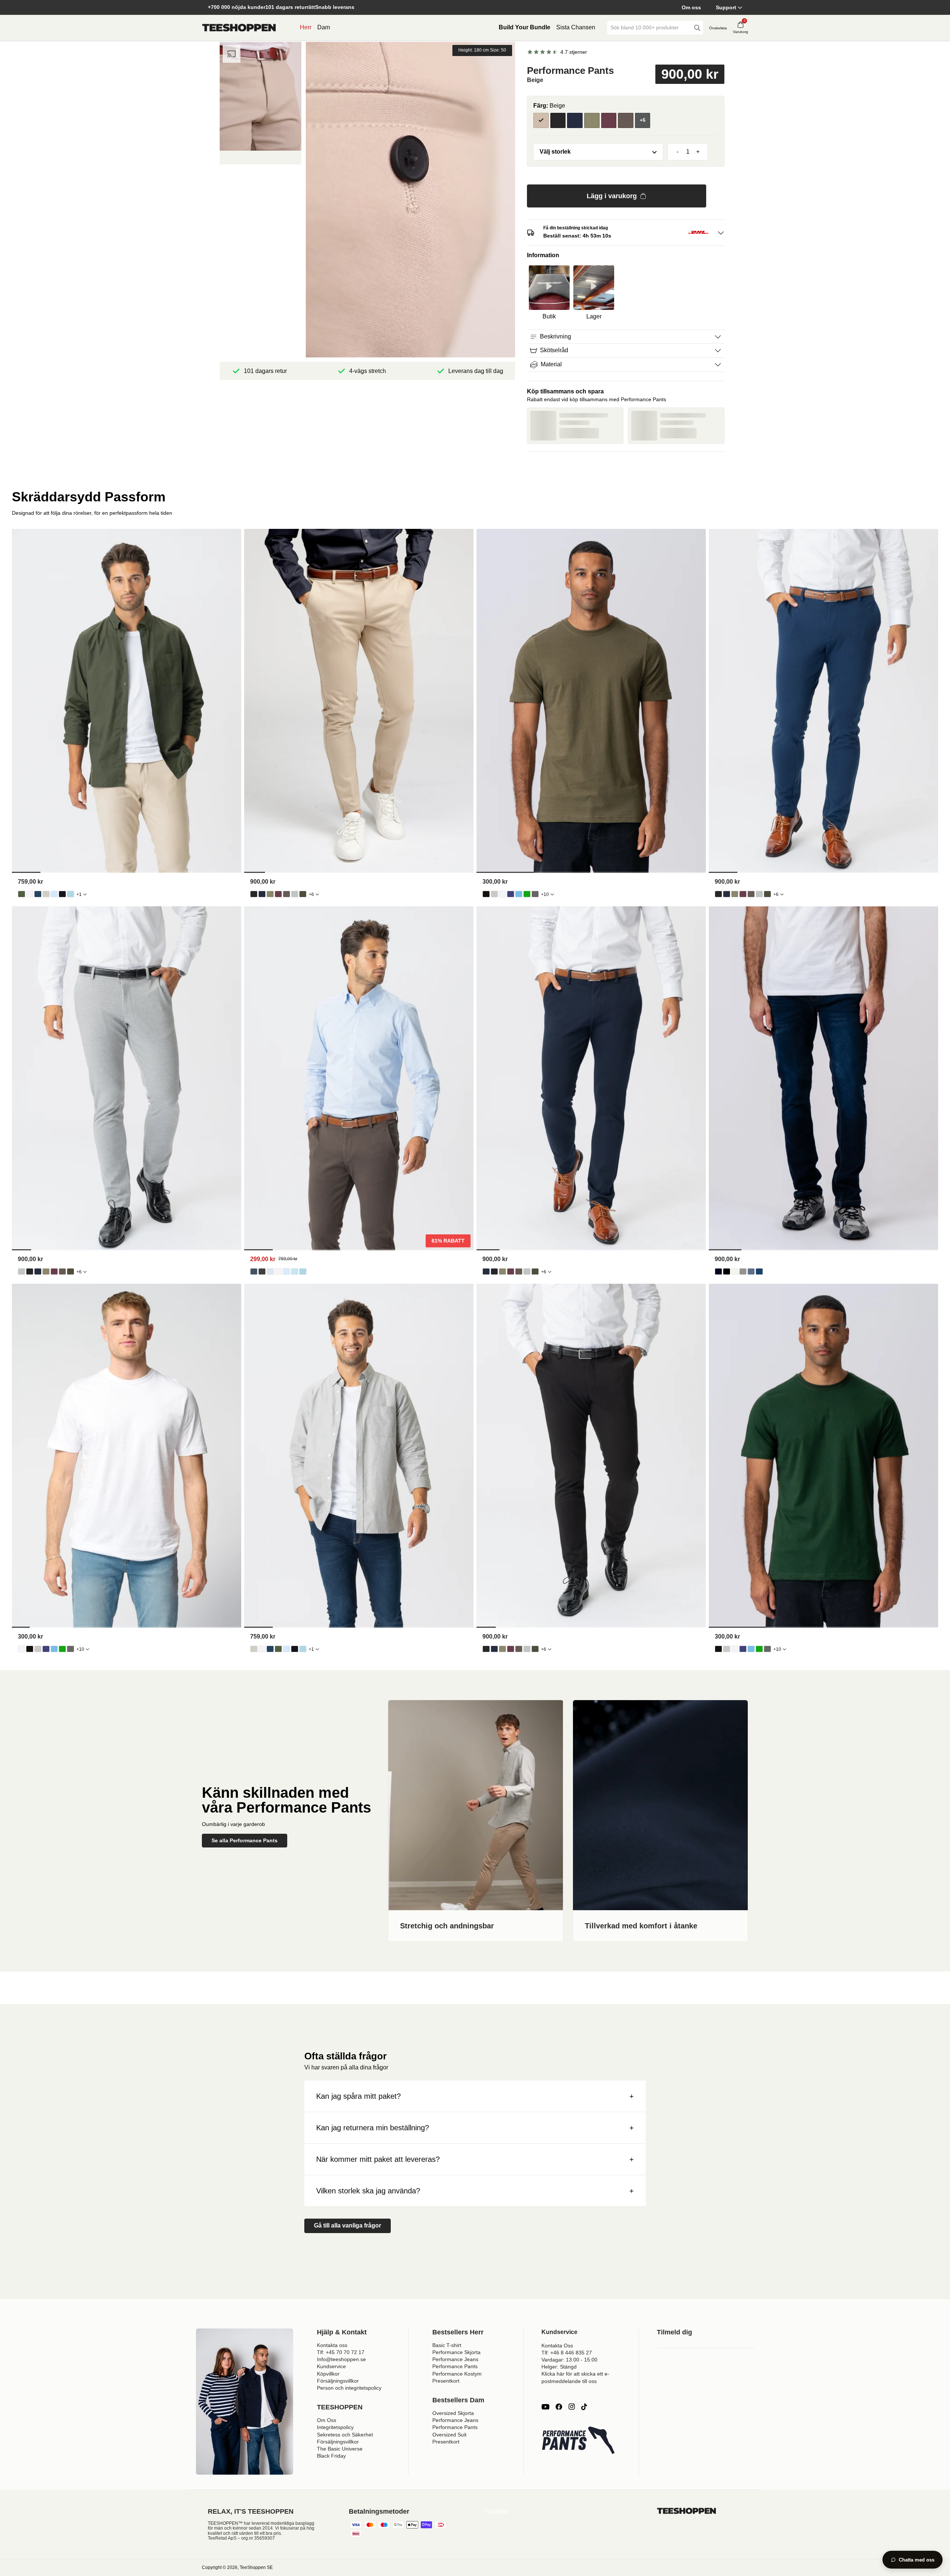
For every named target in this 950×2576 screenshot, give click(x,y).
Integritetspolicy (335, 2427)
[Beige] (541, 121)
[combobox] (650, 28)
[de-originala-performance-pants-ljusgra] (295, 894)
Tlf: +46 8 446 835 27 (567, 2353)
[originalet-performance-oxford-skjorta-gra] (46, 894)
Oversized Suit (449, 2435)
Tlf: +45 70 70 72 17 (341, 2352)
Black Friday (331, 2456)
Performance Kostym (457, 2374)
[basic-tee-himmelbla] (519, 894)
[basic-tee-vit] (502, 894)
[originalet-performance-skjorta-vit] (278, 1271)
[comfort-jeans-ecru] (735, 1271)
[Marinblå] (575, 121)
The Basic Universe (340, 2449)
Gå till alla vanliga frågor (348, 2225)
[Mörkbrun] (626, 121)
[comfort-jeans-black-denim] (727, 1271)
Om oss (691, 7)
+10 (545, 894)
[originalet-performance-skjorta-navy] (254, 1271)
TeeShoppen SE (256, 2567)
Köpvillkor (328, 2374)
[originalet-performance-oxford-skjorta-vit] (30, 894)
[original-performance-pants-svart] (254, 894)
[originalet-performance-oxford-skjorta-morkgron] (22, 894)
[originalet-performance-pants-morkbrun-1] (286, 894)
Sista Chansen (576, 27)
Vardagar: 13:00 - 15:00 (569, 2360)
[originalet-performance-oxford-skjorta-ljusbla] (54, 894)
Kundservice (331, 2366)
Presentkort (446, 2381)
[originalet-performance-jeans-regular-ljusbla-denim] (751, 1271)
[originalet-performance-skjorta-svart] (262, 1271)
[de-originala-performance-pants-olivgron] (270, 894)
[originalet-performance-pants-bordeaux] (278, 894)
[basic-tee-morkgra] (535, 894)
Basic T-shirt (447, 2345)
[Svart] (558, 121)
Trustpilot (496, 2511)
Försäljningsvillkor (338, 2381)
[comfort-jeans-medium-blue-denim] (759, 1271)
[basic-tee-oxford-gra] (494, 894)
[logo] (239, 28)
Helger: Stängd (559, 2367)
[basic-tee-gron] (527, 894)
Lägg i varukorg (612, 196)
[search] (697, 28)
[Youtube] (546, 2407)
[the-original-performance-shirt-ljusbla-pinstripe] (295, 1271)
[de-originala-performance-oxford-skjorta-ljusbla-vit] (71, 894)
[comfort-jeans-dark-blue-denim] (718, 1271)
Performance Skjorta (456, 2352)
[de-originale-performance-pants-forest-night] (303, 894)
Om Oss (327, 2420)
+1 (79, 894)
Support (726, 7)
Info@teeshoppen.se (341, 2359)
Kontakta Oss (557, 2346)
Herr (306, 27)
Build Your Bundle (525, 27)
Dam (324, 27)
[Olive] (592, 121)
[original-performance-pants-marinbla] (262, 894)
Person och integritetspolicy (349, 2388)
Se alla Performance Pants (245, 1840)
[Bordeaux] (609, 121)
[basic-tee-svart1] (486, 894)
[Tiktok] (584, 2407)
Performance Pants (455, 2366)
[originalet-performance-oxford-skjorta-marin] (38, 894)
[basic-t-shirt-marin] (511, 894)
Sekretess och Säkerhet (345, 2435)
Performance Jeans (455, 2359)
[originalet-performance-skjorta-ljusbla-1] (286, 1271)
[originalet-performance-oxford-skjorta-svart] (62, 894)
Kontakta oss (332, 2345)
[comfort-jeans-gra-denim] (743, 1271)
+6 (311, 894)
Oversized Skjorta (453, 2413)
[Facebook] (559, 2407)
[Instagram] (571, 2407)
